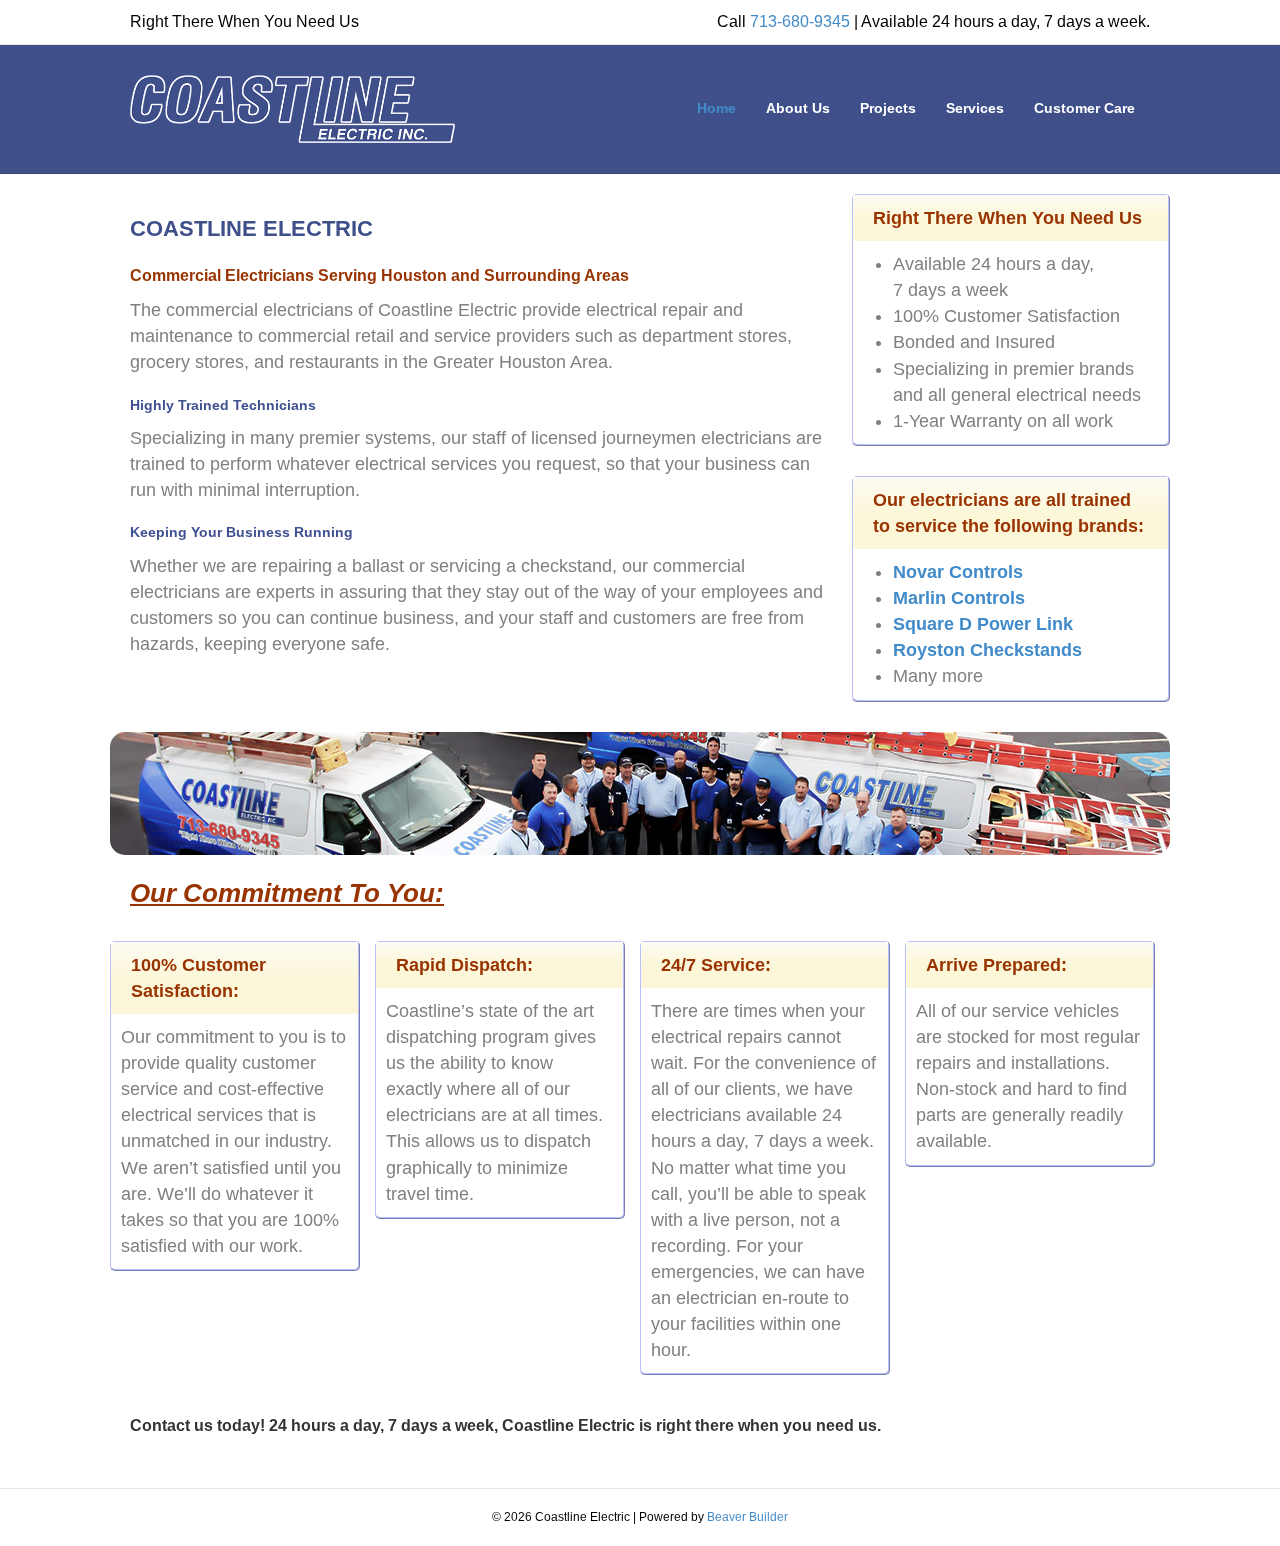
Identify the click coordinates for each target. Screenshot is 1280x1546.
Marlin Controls (959, 598)
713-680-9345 (800, 21)
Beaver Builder (747, 1517)
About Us (798, 108)
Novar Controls (958, 572)
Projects (888, 108)
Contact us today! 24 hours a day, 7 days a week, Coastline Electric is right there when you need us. (505, 1425)
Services (975, 108)
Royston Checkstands (987, 650)
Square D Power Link (983, 624)
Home (716, 108)
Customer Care (1084, 108)
